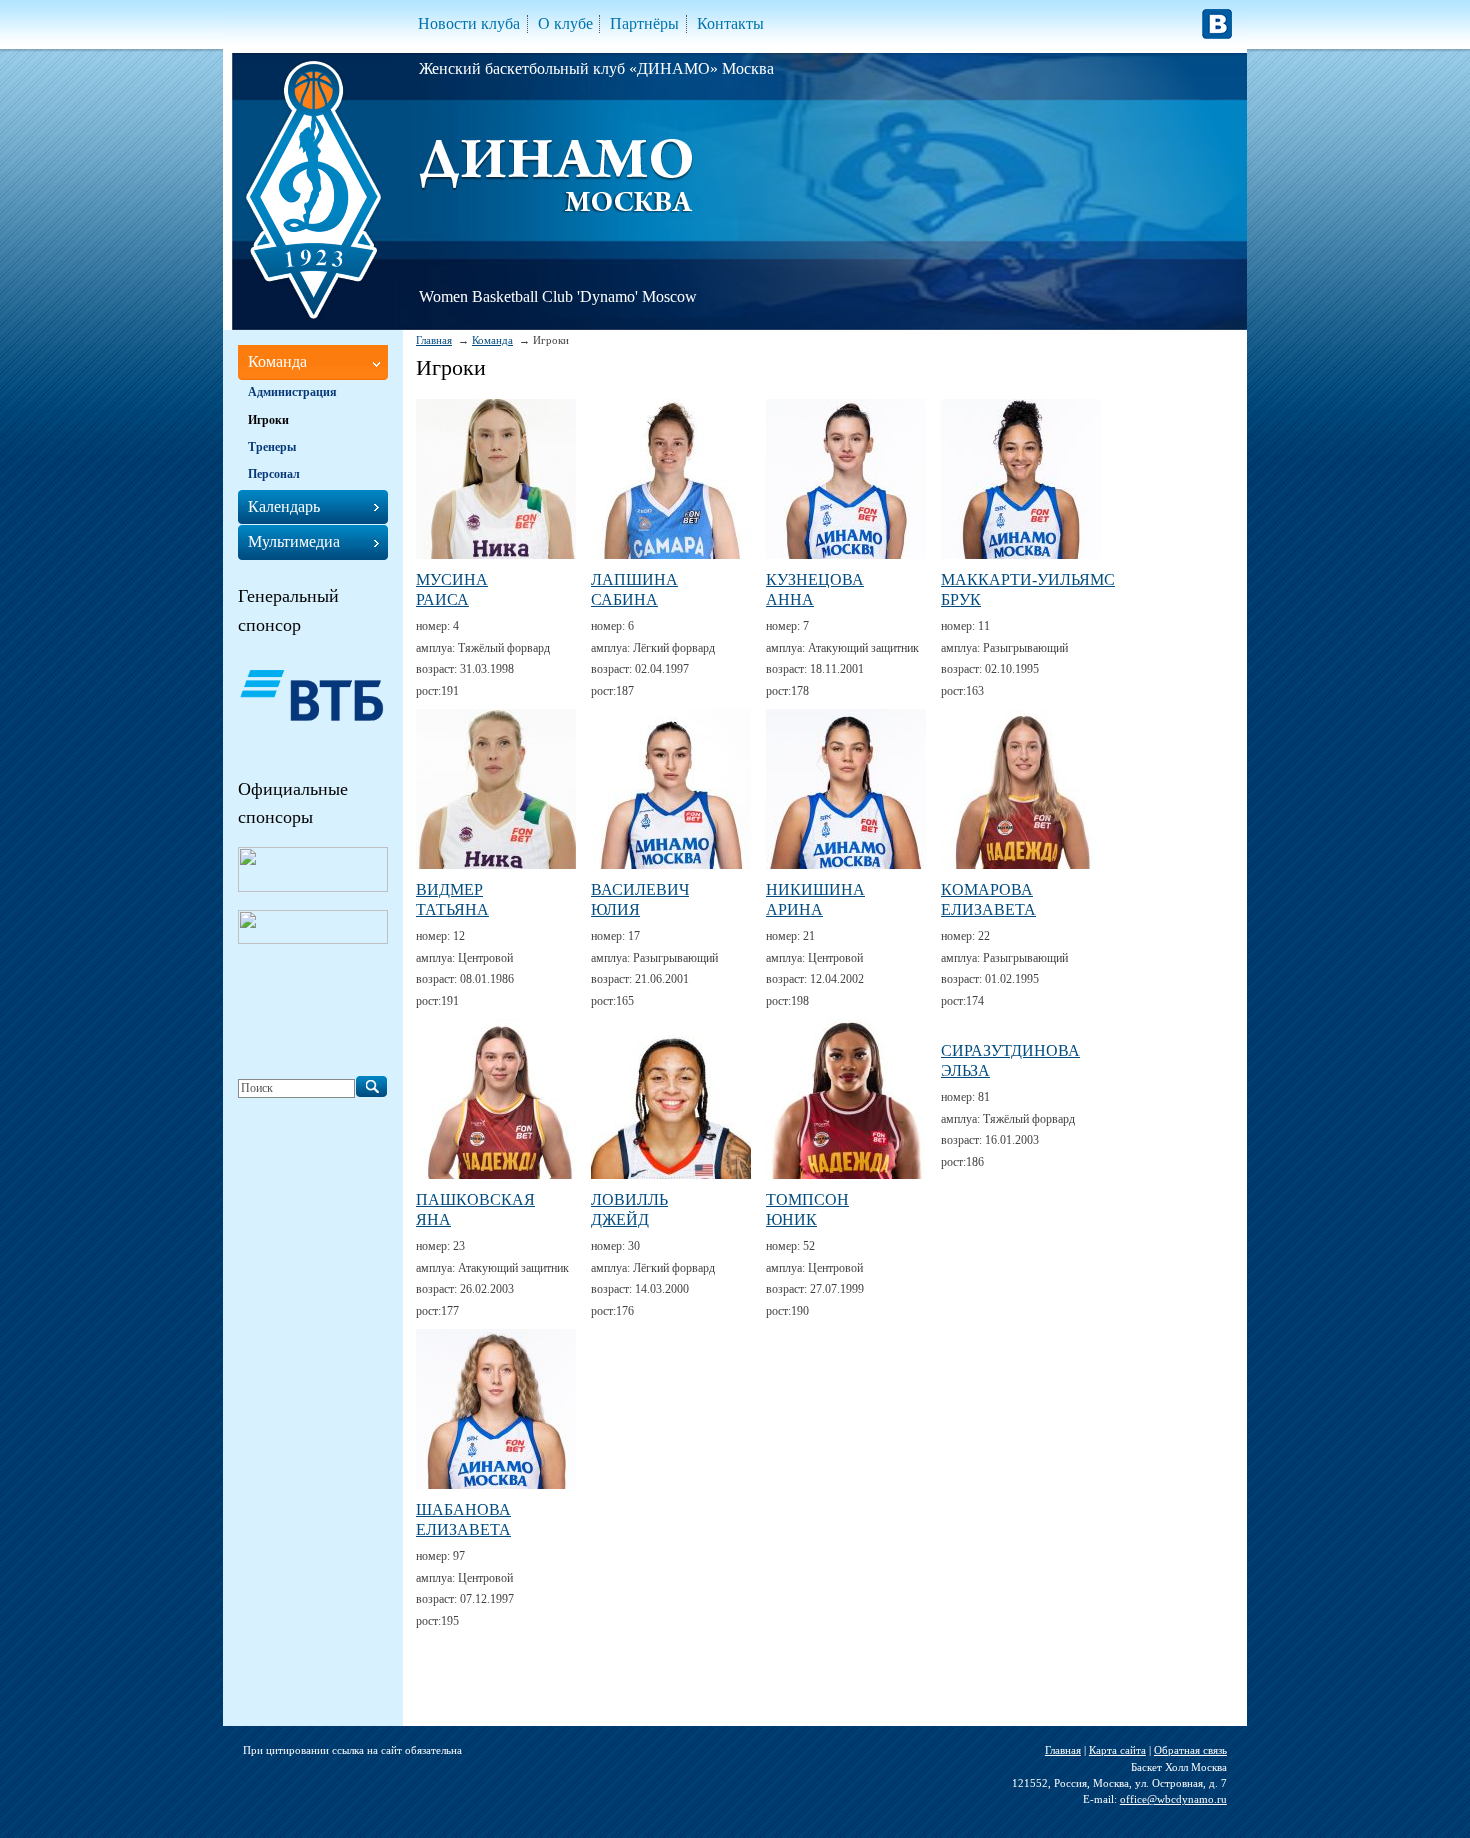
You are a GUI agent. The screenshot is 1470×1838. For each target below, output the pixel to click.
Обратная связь (1190, 1750)
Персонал (274, 474)
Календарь (284, 506)
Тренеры (272, 447)
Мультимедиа (294, 541)
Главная (434, 340)
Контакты (730, 23)
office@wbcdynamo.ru (1173, 1799)
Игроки (268, 420)
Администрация (292, 392)
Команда (492, 340)
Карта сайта (1117, 1750)
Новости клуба (469, 23)
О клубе (565, 23)
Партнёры (644, 23)
